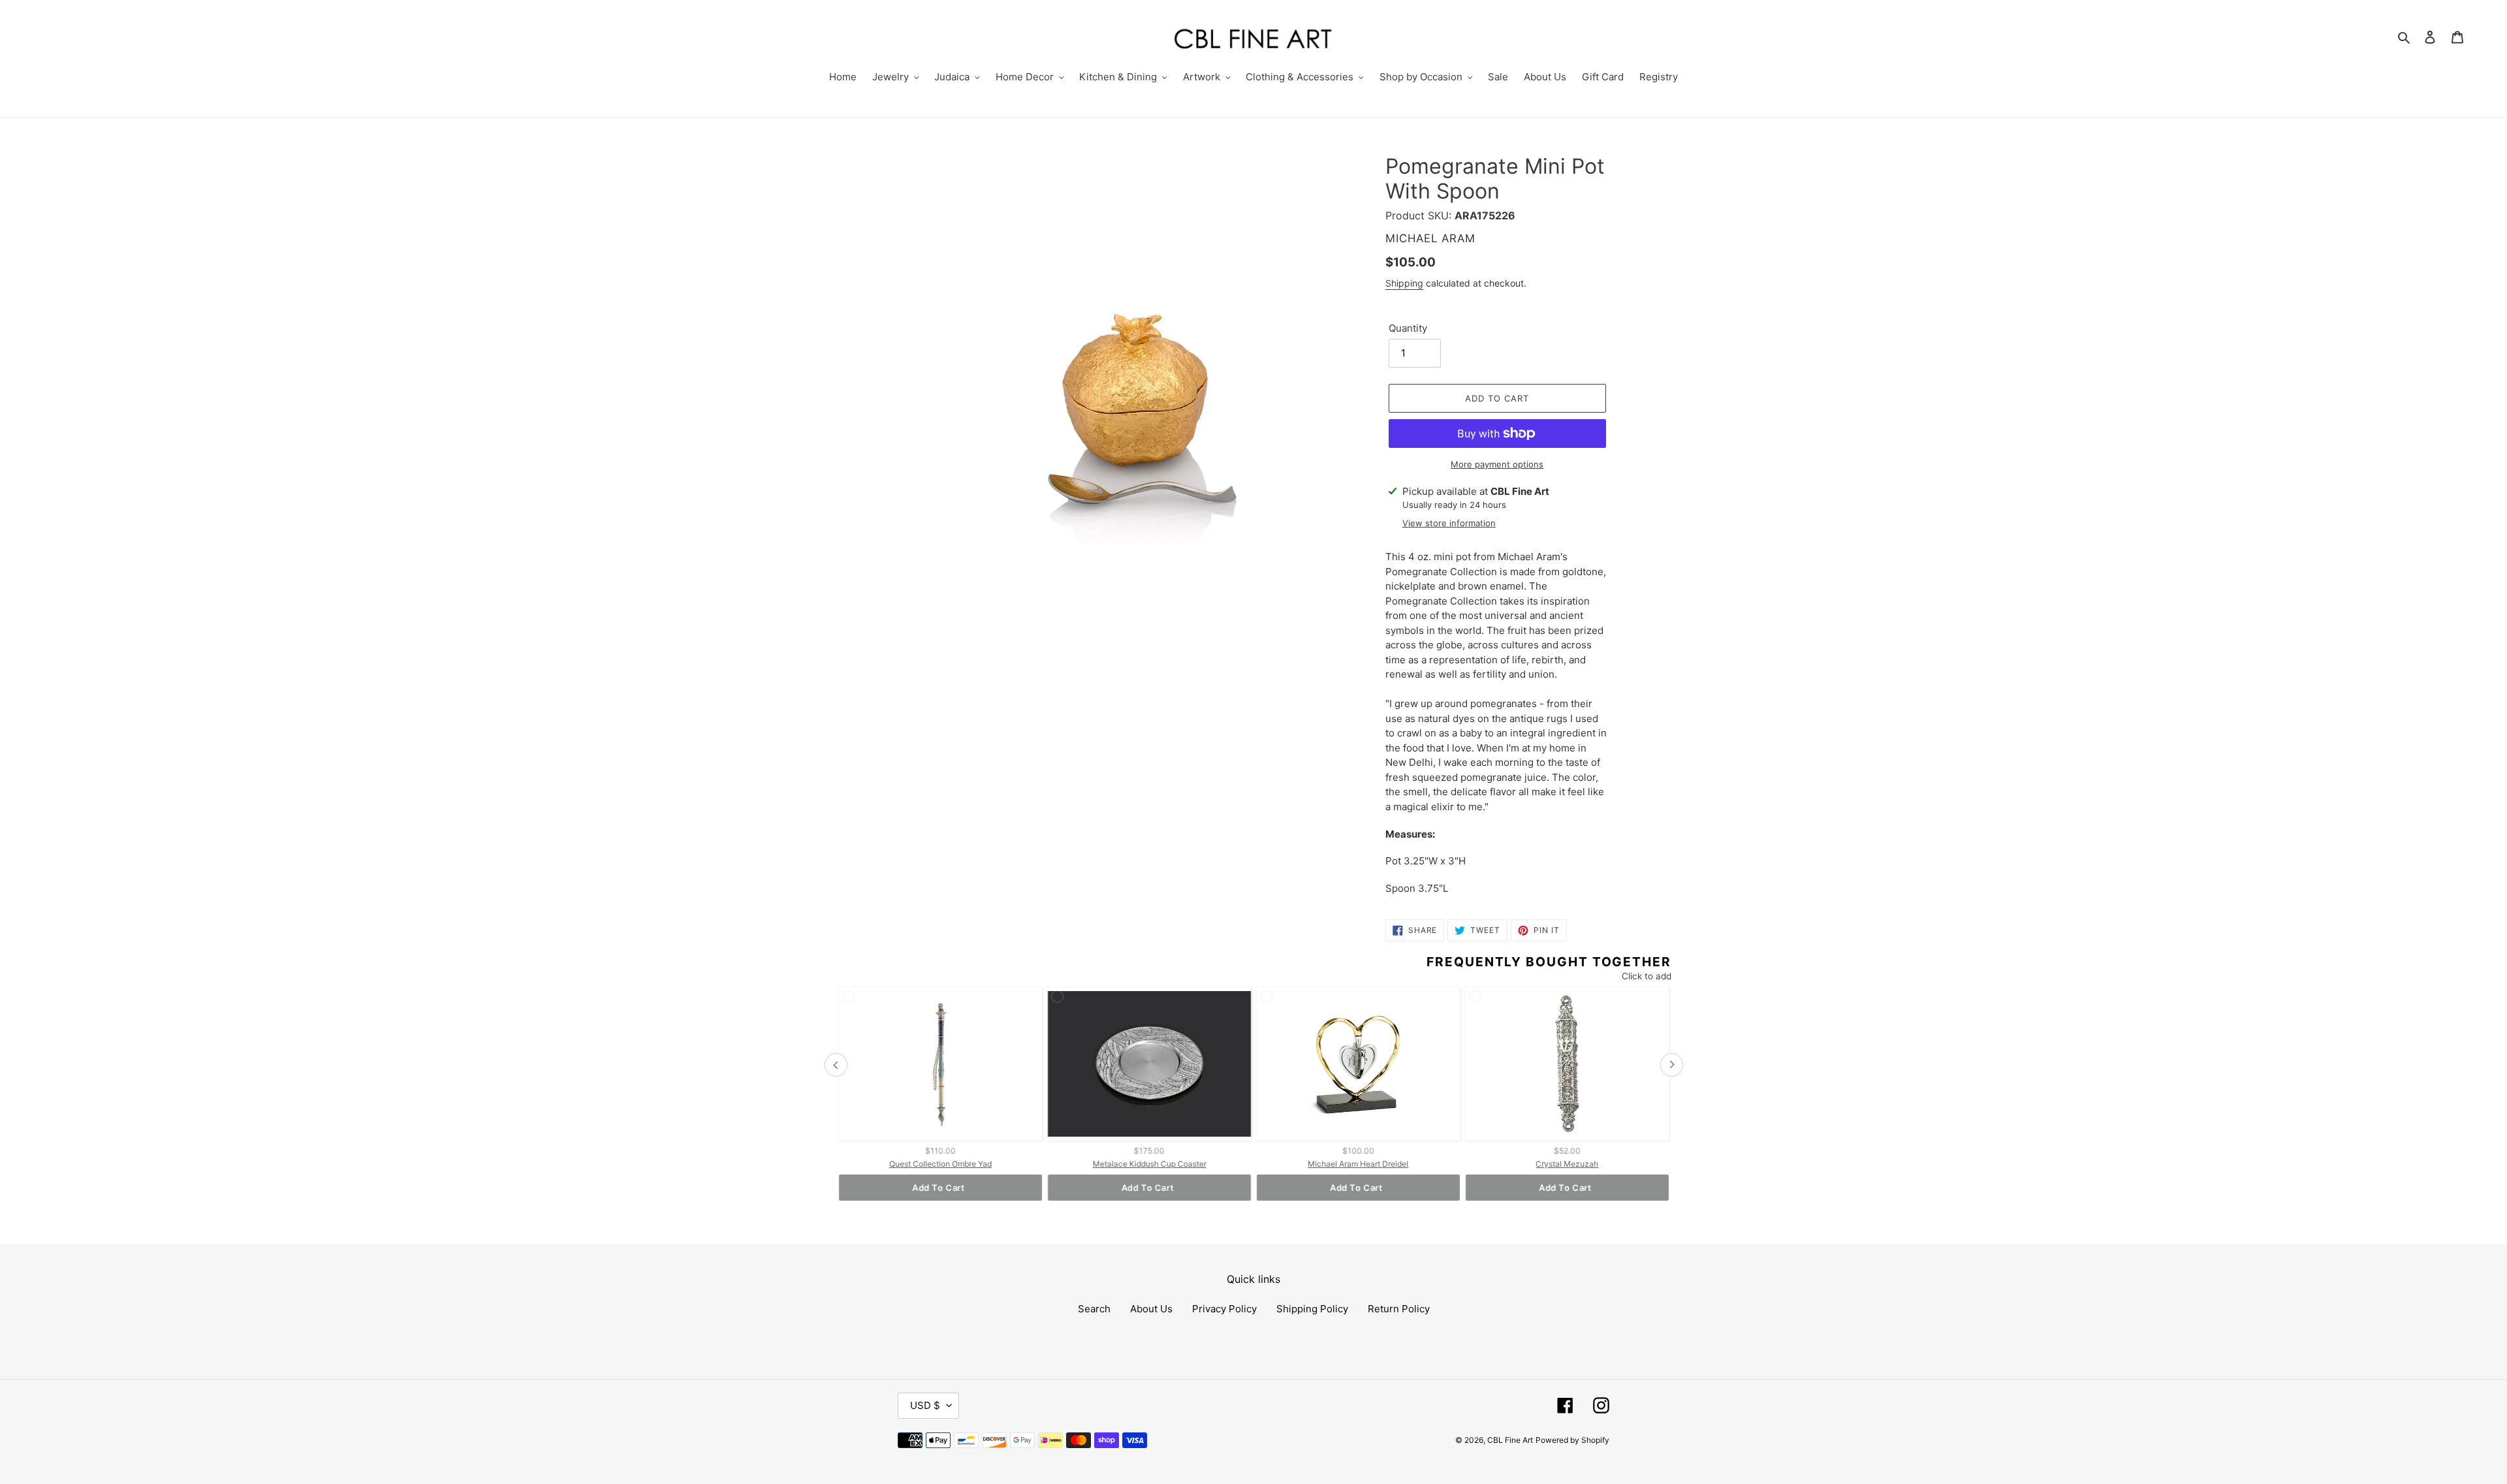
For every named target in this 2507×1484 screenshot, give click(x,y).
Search (1094, 1309)
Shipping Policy (1312, 1309)
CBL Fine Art (1510, 1440)
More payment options (1497, 464)
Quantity (1408, 328)
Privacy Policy (1224, 1309)
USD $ (925, 1405)
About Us (1151, 1309)
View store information (1449, 523)
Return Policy (1399, 1309)
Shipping (1404, 283)
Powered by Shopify (1572, 1440)
